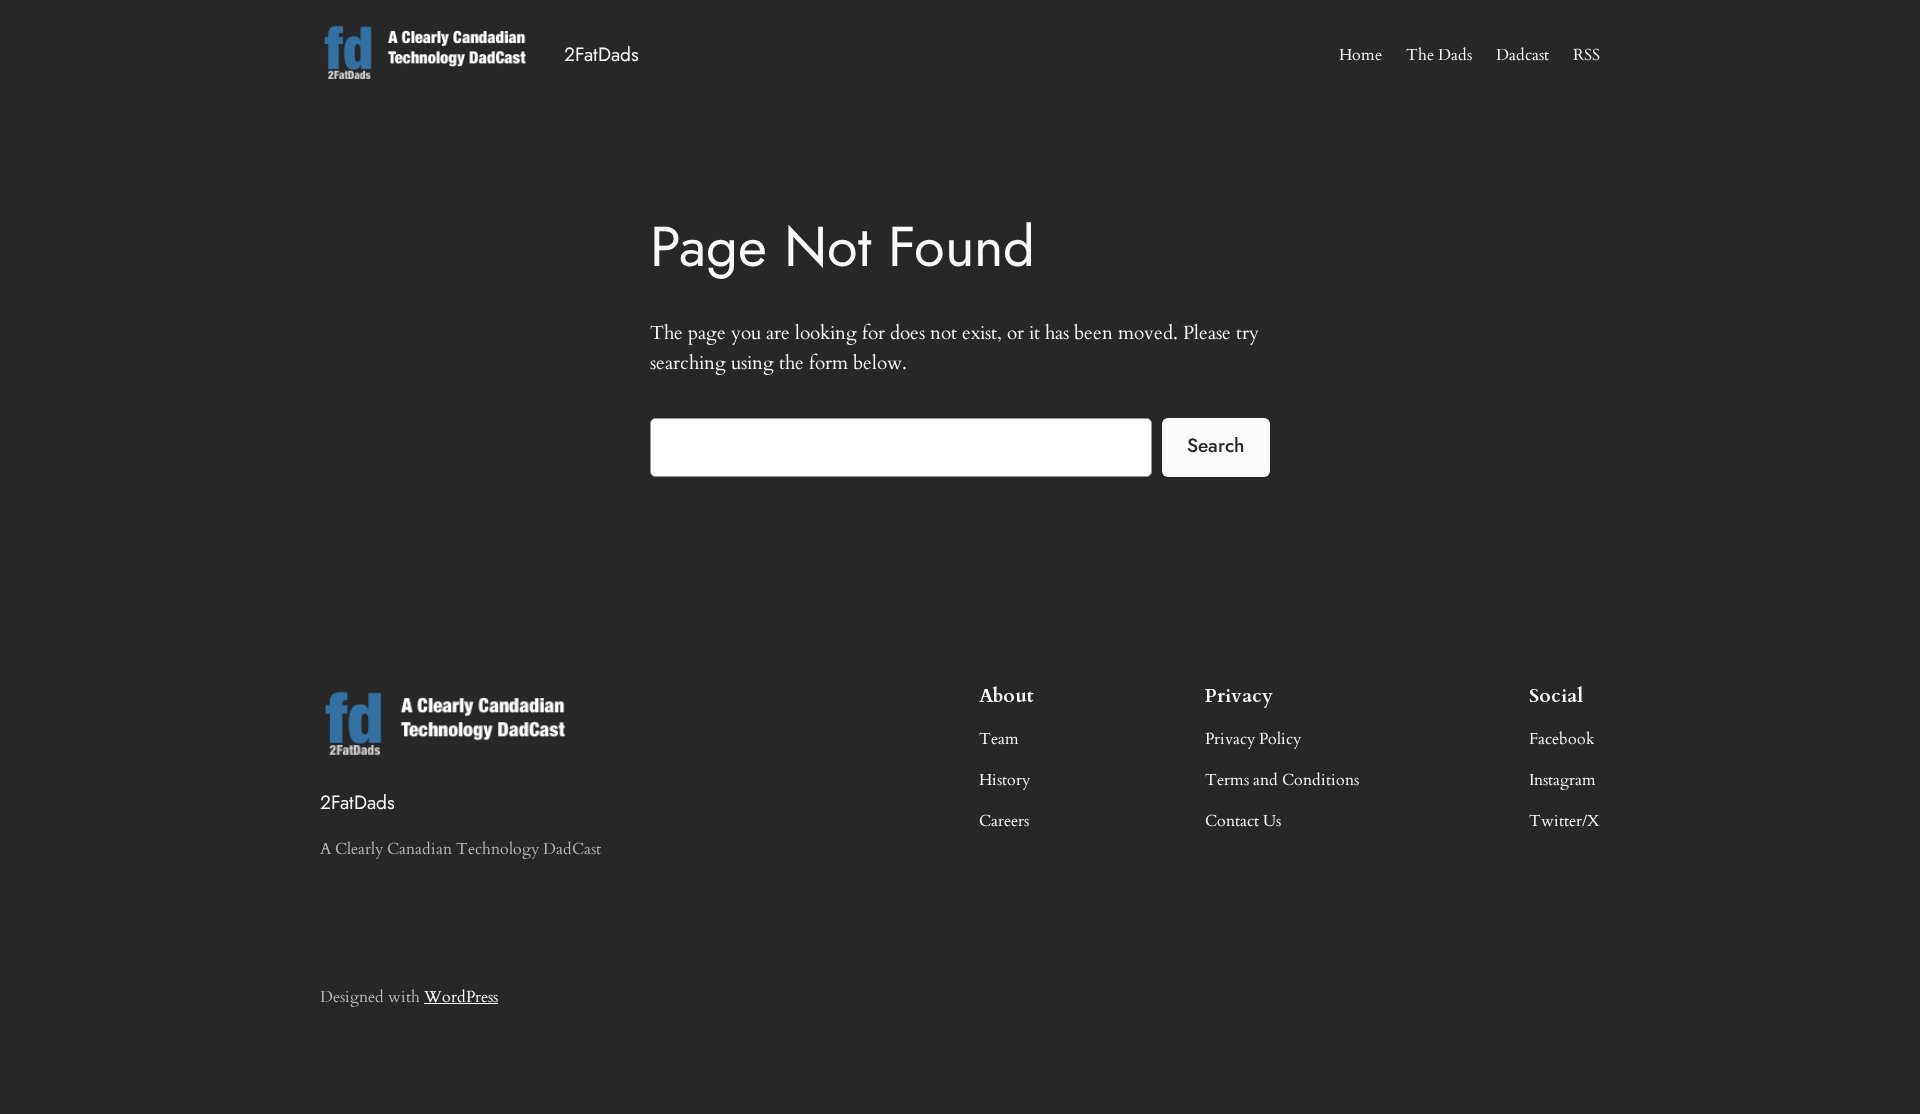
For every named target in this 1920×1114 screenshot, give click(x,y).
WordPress (461, 997)
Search (1215, 445)
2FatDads (601, 54)
